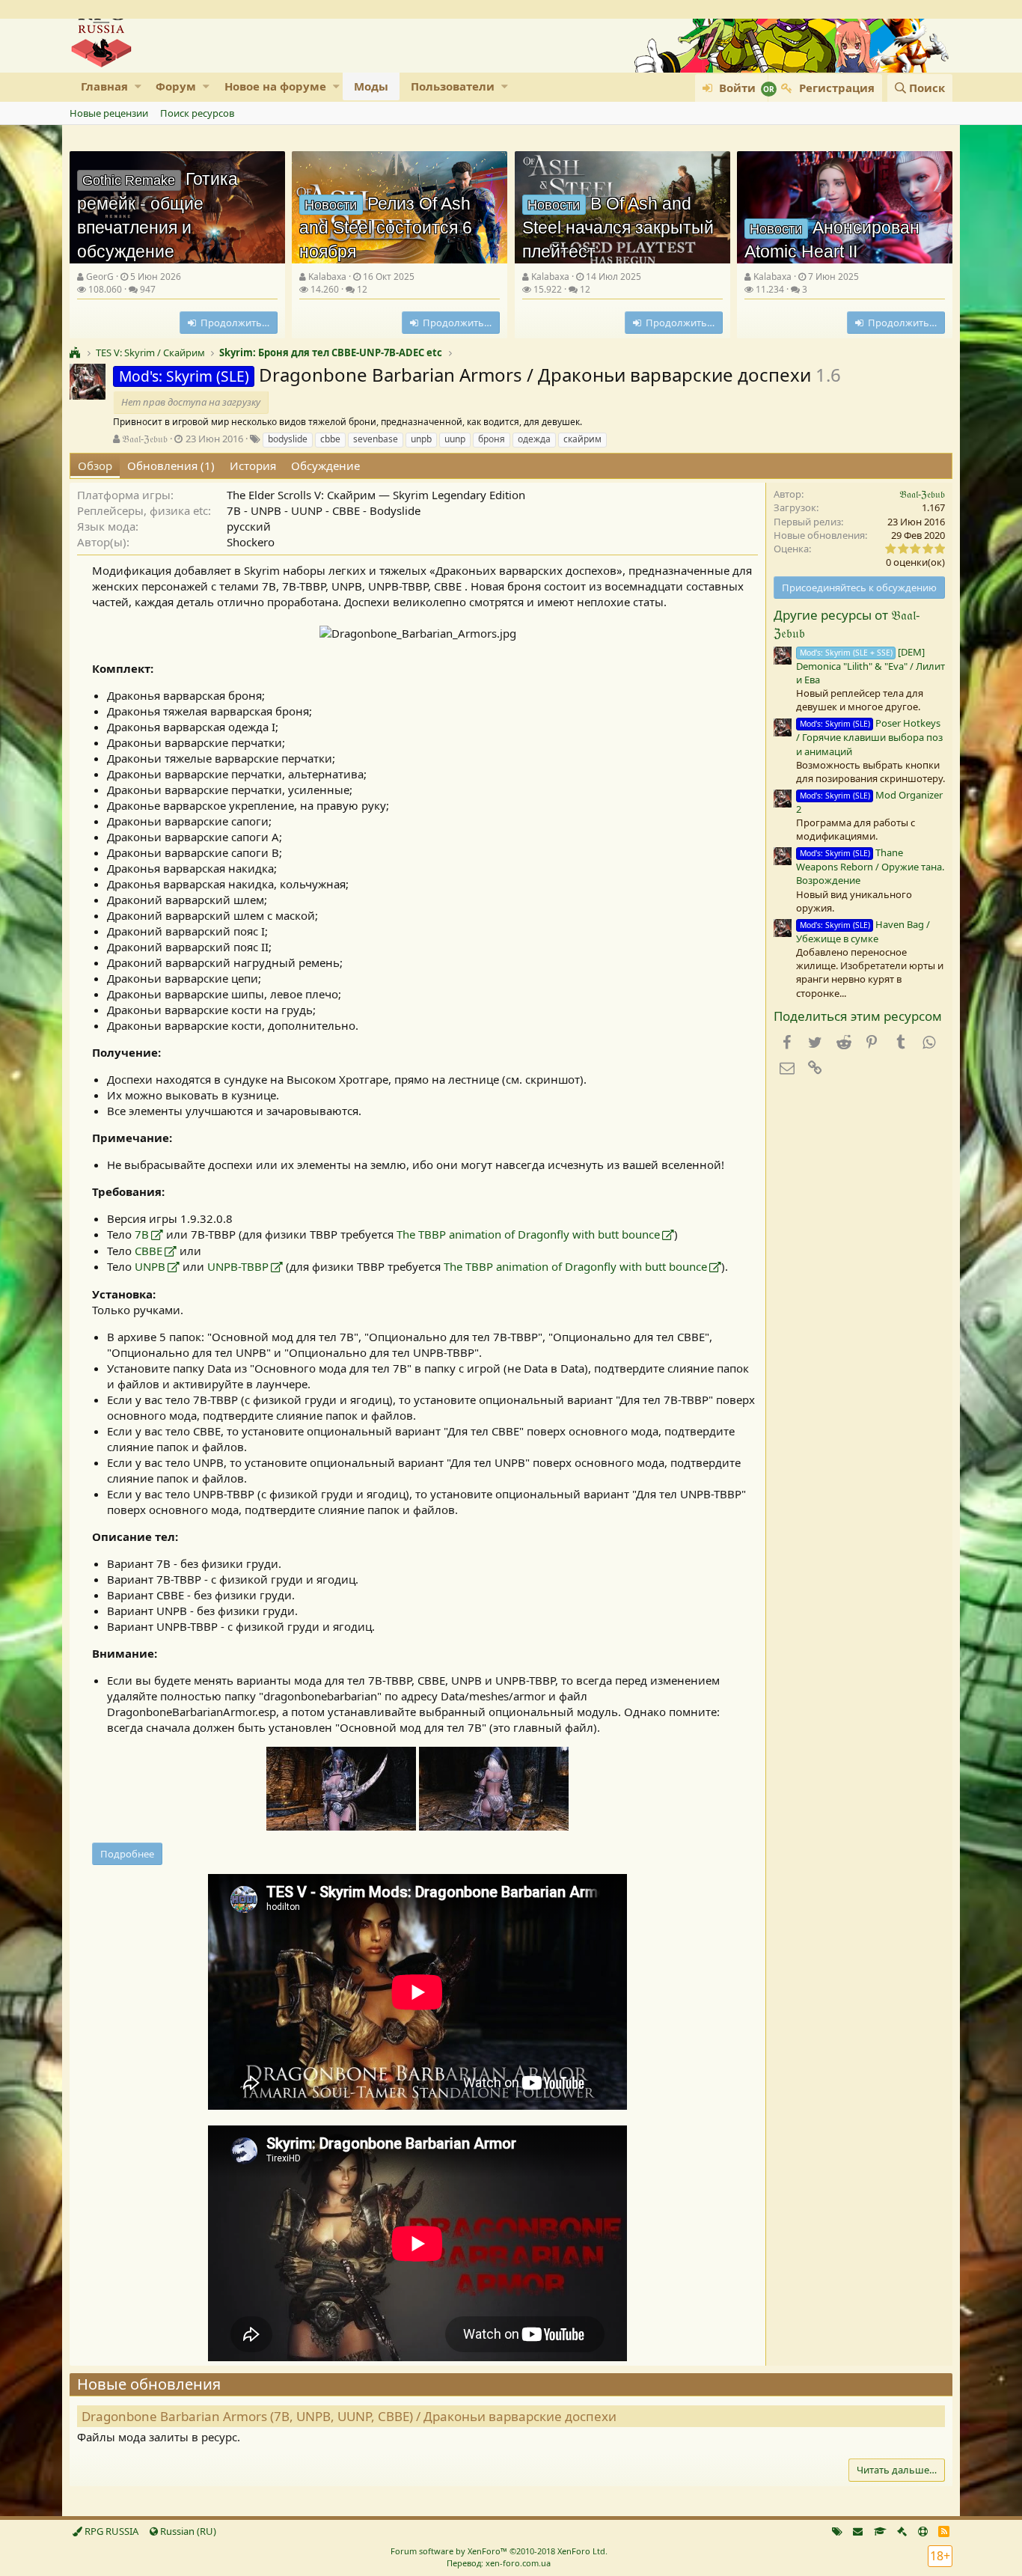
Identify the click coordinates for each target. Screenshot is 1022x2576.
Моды (371, 86)
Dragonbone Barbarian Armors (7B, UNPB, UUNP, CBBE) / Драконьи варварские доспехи (349, 2416)
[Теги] (837, 2531)
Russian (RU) (187, 2531)
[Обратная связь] (858, 2531)
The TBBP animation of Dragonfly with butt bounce (528, 1234)
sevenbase (376, 439)
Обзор (95, 466)
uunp (455, 439)
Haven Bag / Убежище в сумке (863, 931)
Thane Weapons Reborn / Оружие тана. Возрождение (870, 866)
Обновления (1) (171, 466)
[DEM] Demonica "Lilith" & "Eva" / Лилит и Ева (870, 666)
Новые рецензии (109, 113)
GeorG (100, 277)
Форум (176, 86)
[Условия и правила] (880, 2531)
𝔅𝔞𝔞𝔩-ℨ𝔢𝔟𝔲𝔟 (145, 439)
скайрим (582, 439)
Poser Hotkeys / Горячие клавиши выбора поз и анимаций (869, 737)
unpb (421, 439)
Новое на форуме (275, 86)
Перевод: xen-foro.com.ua (499, 2563)
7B (142, 1234)
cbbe (330, 439)
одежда (534, 439)
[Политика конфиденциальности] (902, 2531)
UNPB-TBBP (238, 1266)
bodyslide (288, 439)
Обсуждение (325, 466)
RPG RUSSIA (110, 2531)
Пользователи (453, 86)
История (253, 466)
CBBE (149, 1251)
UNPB (150, 1266)
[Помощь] (923, 2531)
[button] (138, 86)
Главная (104, 86)
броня (492, 439)
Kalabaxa (327, 277)
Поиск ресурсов (197, 113)
